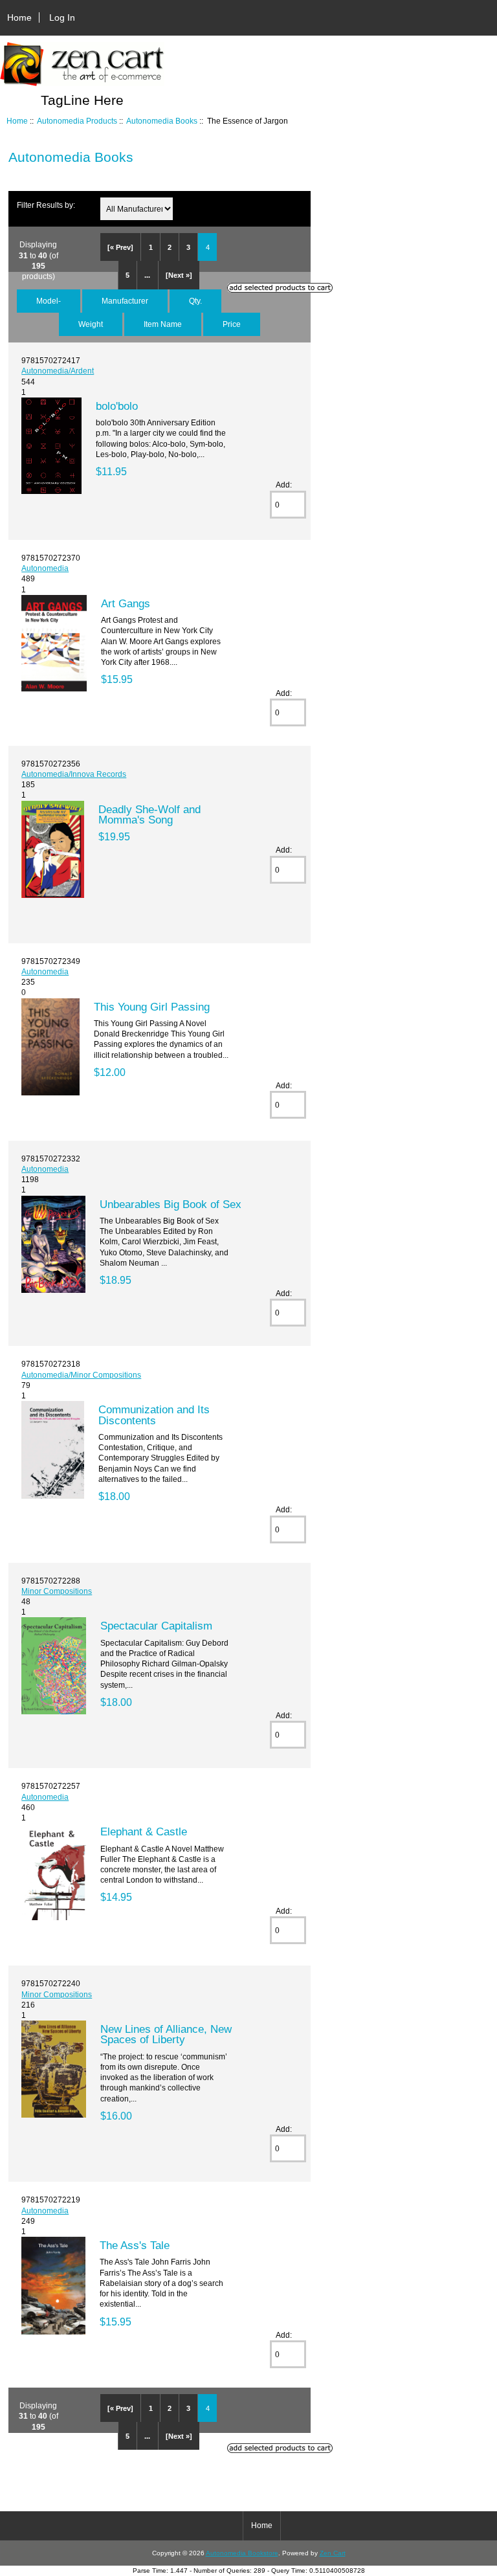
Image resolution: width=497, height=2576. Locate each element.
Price (232, 324)
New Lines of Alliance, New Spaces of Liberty (166, 2034)
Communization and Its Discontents (154, 1415)
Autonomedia (45, 568)
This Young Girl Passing (152, 1007)
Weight (91, 324)
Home (19, 17)
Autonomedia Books (162, 121)
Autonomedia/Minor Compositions (81, 1375)
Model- (49, 301)
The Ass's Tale (135, 2245)
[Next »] (179, 275)
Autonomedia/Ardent (58, 371)
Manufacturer (125, 301)
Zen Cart (333, 2553)
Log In (62, 17)
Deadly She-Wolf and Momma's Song (149, 814)
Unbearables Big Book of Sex (171, 1204)
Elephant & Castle (144, 1831)
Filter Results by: (46, 205)
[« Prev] (120, 247)
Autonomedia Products (77, 121)
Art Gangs (126, 603)
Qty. (195, 301)
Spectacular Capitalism (156, 1626)
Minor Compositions (57, 1591)
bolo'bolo (117, 406)
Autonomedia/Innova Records (74, 774)
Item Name (163, 324)
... (147, 275)
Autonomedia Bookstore (242, 2553)
